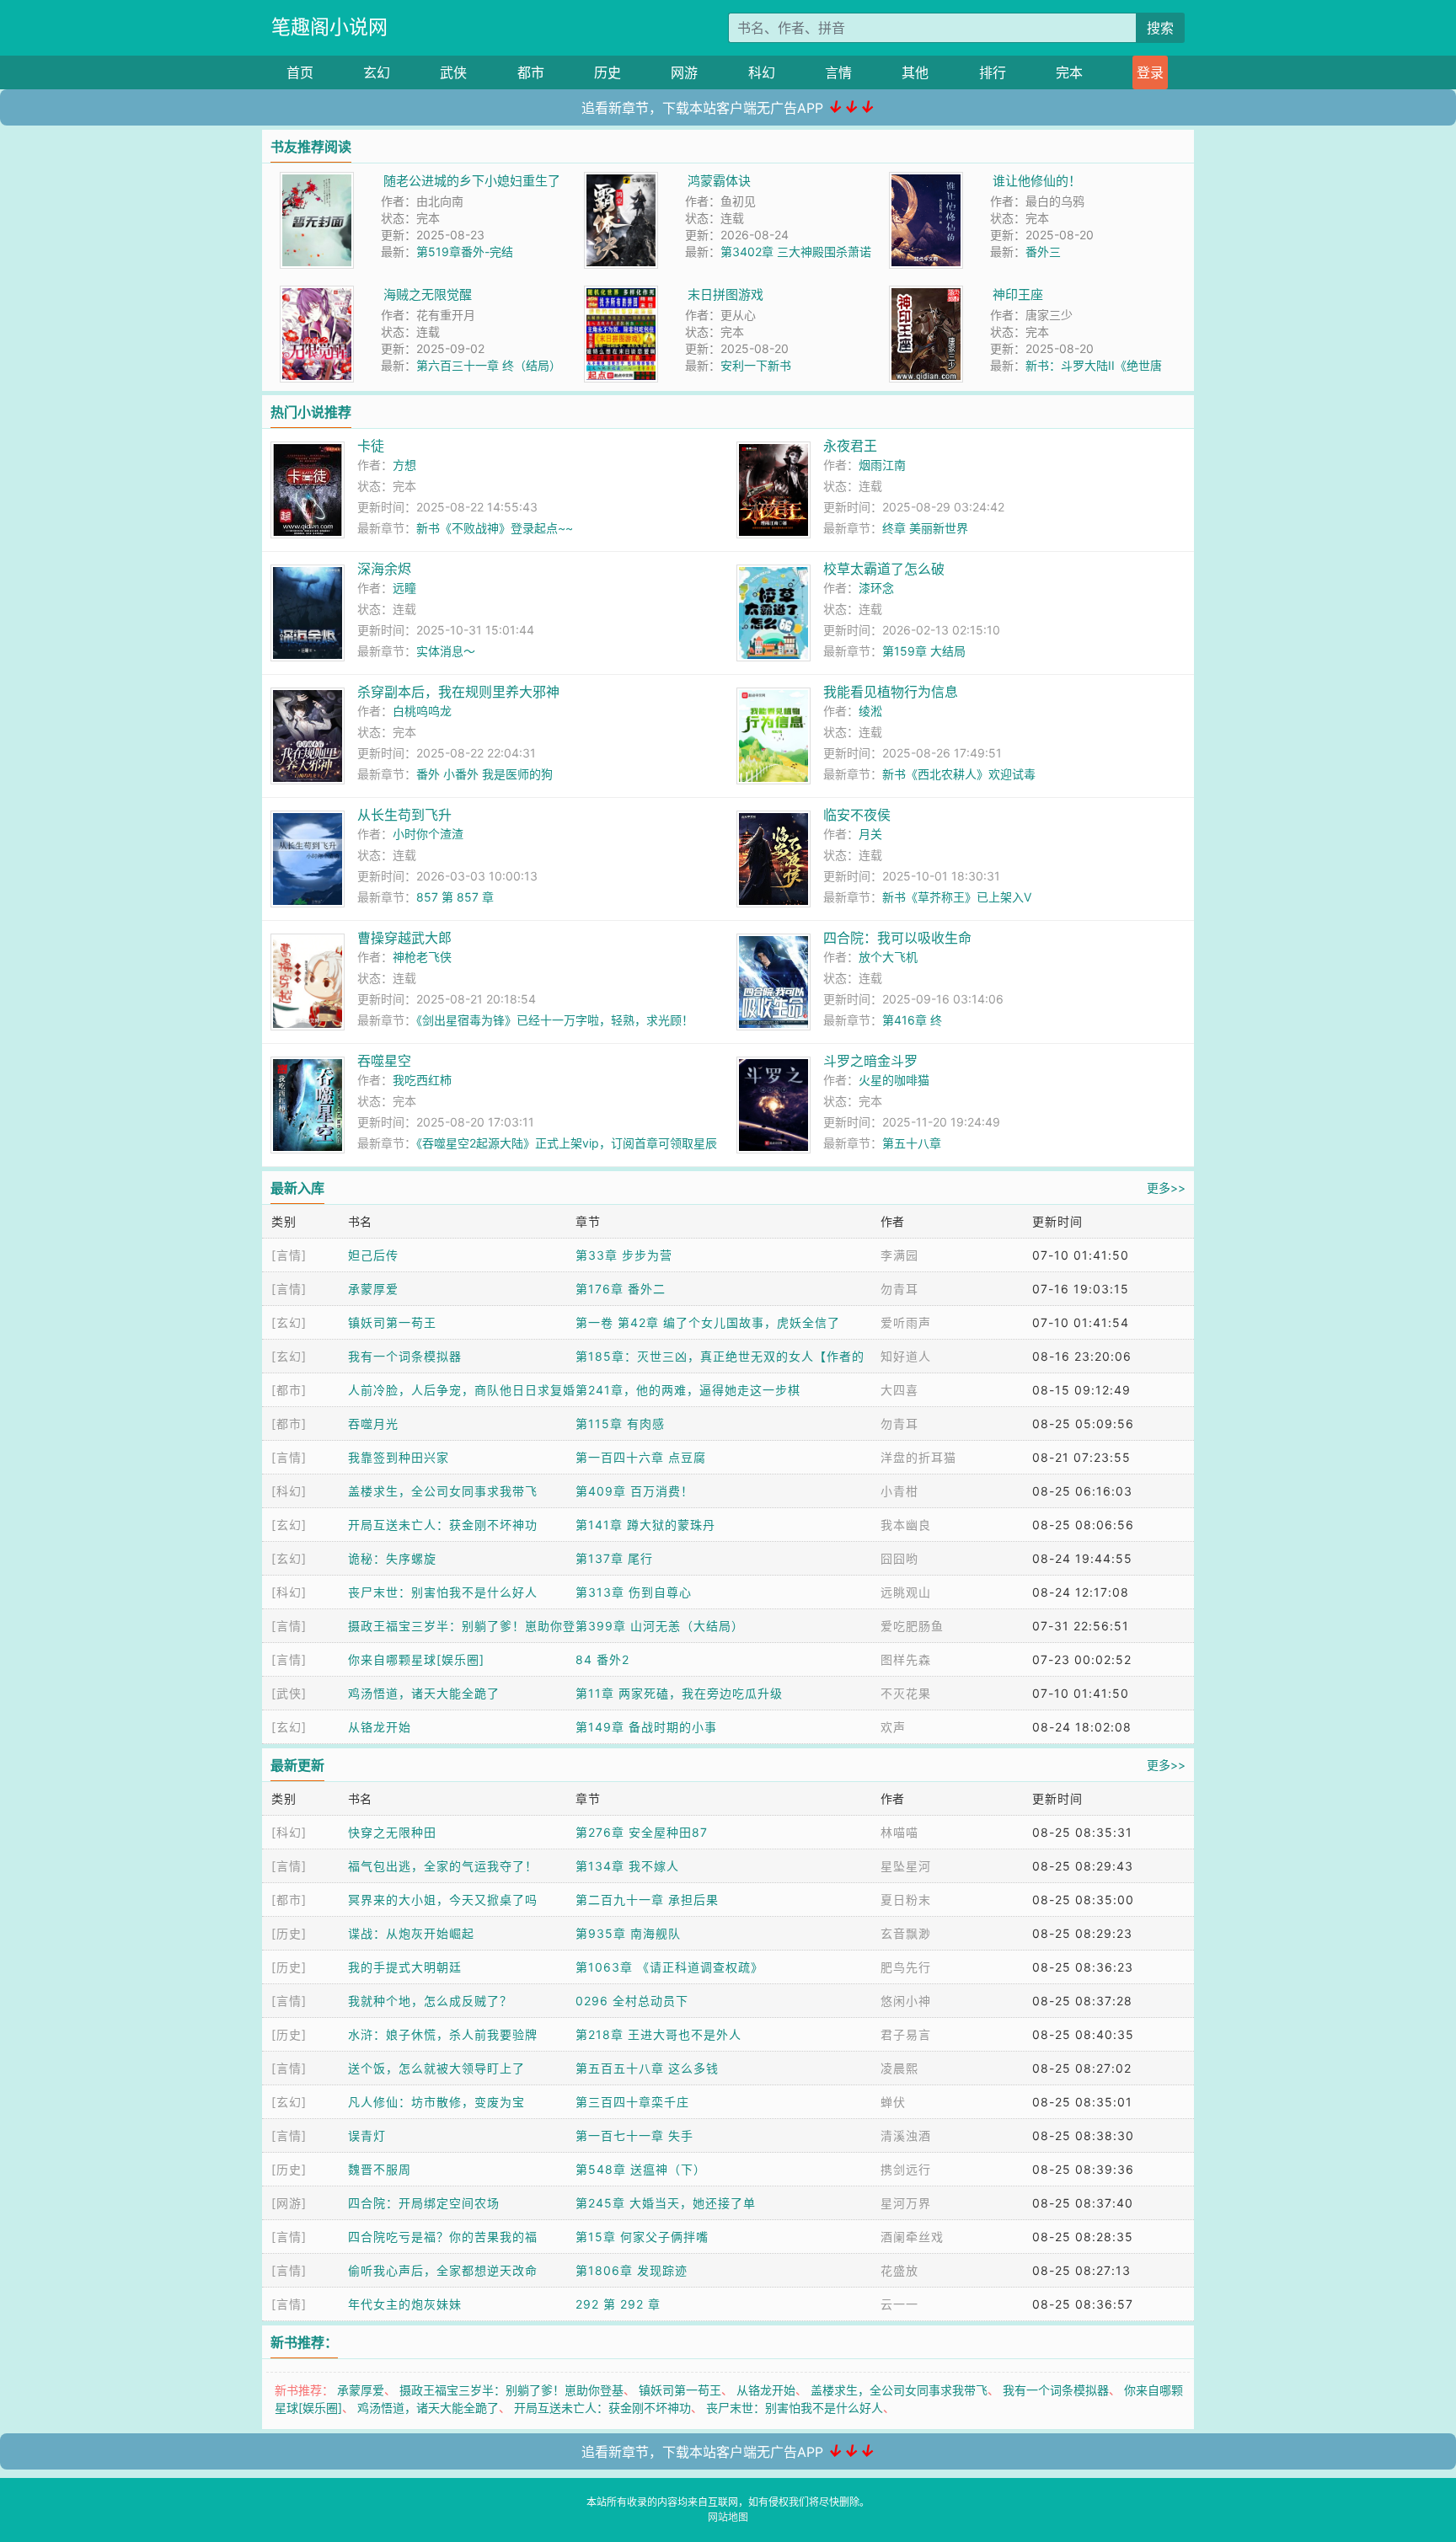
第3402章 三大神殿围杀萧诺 (796, 252)
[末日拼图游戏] (621, 294)
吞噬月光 (373, 1424)
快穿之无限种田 (392, 1832)
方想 (404, 465)
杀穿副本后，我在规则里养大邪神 (458, 692)
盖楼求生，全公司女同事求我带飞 (443, 1491)
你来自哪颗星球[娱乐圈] (416, 1659)
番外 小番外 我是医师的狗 (484, 774)
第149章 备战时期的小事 (646, 1727)
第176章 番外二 (621, 1289)
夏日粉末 (906, 1900)
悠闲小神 (906, 2001)
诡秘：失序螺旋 (392, 1558)
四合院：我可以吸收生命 (897, 938)
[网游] (289, 2203)
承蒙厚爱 (373, 1289)
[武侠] (289, 1693)
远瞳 (404, 588)
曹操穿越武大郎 (404, 938)
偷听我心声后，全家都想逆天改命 (443, 2270)
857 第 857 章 (455, 897)
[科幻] (289, 1491)
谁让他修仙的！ (1037, 181)
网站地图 (728, 2517)
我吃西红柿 (422, 1080)
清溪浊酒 (906, 2135)
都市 (531, 72)
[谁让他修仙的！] (926, 181)
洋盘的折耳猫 (918, 1457)
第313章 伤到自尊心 (634, 1592)
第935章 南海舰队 (628, 1933)
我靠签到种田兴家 (399, 1457)
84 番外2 (602, 1659)
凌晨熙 (899, 2068)
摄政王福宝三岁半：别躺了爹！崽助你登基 (511, 2390)
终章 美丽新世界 (925, 528)
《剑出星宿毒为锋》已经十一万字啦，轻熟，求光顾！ (555, 1020)
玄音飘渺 (906, 1933)
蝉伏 (893, 2102)
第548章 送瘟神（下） (641, 2169)
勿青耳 (899, 1289)
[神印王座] (926, 294)
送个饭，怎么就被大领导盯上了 (436, 2068)
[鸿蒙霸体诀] (621, 181)
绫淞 (870, 711)
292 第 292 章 (618, 2304)
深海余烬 (384, 569)
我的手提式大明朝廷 (405, 1967)
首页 (300, 72)
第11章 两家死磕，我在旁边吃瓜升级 (679, 1693)
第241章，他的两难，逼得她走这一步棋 (688, 1390)
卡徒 (371, 446)
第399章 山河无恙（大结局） (660, 1626)
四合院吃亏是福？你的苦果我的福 (443, 2237)
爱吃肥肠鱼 (912, 1626)
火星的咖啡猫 (894, 1080)
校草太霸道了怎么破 (884, 569)
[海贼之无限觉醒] (317, 294)
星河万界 (906, 2203)
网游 (684, 72)
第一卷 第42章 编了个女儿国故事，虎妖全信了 (708, 1322)
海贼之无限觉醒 (428, 294)
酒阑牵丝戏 (912, 2237)
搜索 (1160, 28)
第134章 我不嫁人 (627, 1866)
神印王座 (1018, 294)
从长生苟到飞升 (404, 815)
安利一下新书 (756, 365)
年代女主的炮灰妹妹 (405, 2304)
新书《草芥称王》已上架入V (957, 897)
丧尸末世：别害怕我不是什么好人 (443, 1592)
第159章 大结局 (924, 651)
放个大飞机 (888, 957)
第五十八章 (912, 1143)
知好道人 (906, 1356)
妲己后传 (373, 1255)
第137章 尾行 (614, 1558)
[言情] (289, 1255)
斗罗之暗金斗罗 (870, 1061)
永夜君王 (850, 446)
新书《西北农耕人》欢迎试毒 (959, 774)
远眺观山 (906, 1592)
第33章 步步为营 (624, 1255)
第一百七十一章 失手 (634, 2135)
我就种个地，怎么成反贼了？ (430, 2001)
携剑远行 (906, 2169)
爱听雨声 (906, 1322)
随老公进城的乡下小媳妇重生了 (472, 181)
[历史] (289, 1933)
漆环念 (876, 588)
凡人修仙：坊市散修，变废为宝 (436, 2102)
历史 (608, 72)
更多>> (1166, 1188)
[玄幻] (289, 1322)
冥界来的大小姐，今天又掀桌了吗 (443, 1900)
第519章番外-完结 (465, 252)
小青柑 (899, 1491)
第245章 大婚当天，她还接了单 (666, 2203)
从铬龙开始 (380, 1727)
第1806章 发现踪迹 (632, 2270)
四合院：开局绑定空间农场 (424, 2203)
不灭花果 (906, 1693)
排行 (993, 72)
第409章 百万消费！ (634, 1491)
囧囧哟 (899, 1558)
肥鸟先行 (906, 1967)
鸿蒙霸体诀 (719, 181)
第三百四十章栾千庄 (632, 2102)
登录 (1150, 72)
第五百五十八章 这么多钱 (647, 2068)
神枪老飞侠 (422, 957)
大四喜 (899, 1390)
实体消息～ (446, 651)
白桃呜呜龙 (422, 711)
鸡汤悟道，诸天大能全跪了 (424, 1693)
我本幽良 (906, 1525)
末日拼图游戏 (725, 294)
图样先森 (906, 1659)
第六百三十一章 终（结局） (489, 365)
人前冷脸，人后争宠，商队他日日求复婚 (462, 1390)
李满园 (899, 1255)
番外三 (1043, 252)
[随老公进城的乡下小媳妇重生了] (317, 181)
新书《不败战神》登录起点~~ (495, 528)
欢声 (893, 1727)
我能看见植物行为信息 (891, 692)
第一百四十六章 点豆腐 (641, 1457)
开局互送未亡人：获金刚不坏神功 (443, 1525)
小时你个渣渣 (428, 834)
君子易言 (906, 2034)
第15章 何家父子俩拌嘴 (642, 2237)
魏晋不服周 (380, 2169)
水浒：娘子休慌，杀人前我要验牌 (443, 2034)
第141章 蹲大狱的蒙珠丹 (645, 1525)
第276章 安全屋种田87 (642, 1832)
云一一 (899, 2304)
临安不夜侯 (857, 815)
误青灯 (367, 2135)
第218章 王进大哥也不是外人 (658, 2034)
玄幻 (377, 72)
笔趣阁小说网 (329, 27)
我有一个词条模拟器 (405, 1356)
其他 (915, 72)
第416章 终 (912, 1020)
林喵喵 (899, 1832)
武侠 (453, 72)
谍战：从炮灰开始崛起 (411, 1933)
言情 (838, 72)
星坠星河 (906, 1866)
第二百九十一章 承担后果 (647, 1900)
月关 (870, 834)
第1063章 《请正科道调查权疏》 (669, 1967)
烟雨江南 (882, 465)
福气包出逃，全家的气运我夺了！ (443, 1866)
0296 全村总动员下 (632, 2001)
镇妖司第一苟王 (392, 1322)
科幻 (762, 72)
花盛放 (899, 2270)
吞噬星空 (384, 1061)
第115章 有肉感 (620, 1424)
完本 (1069, 72)
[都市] (289, 1390)
